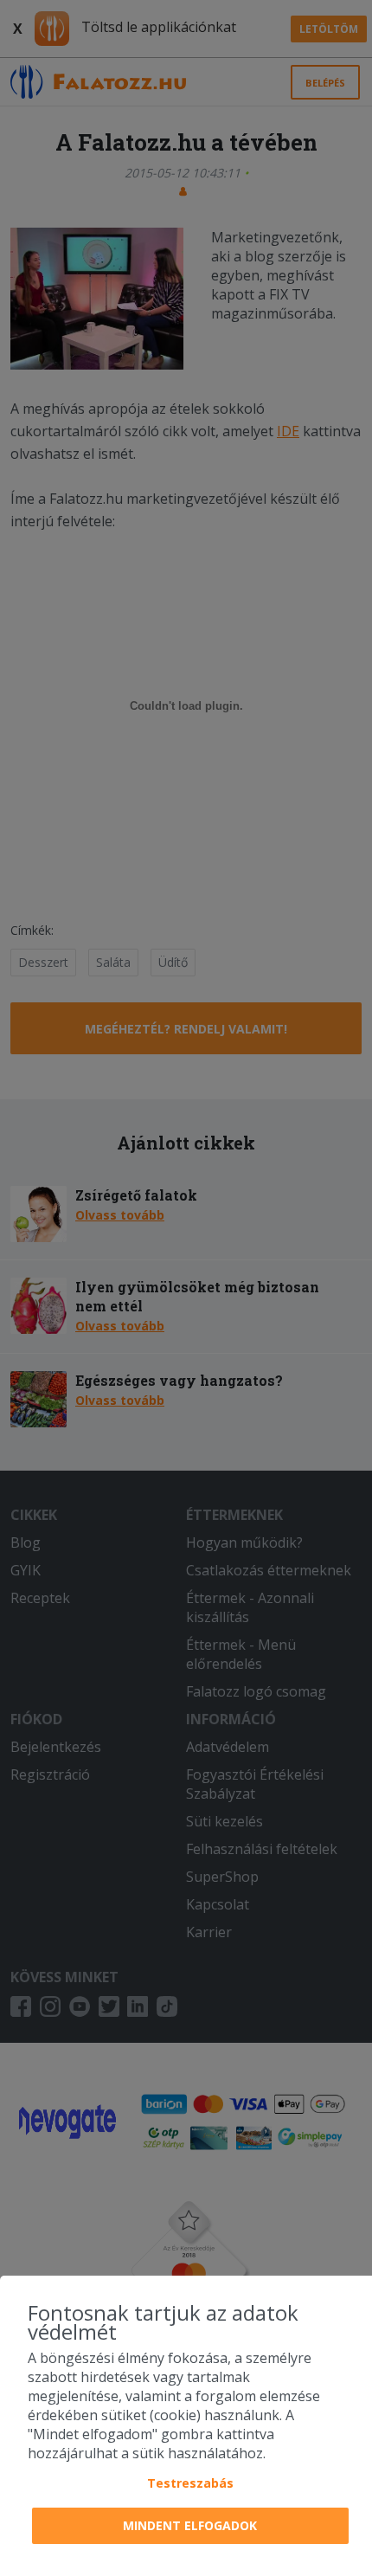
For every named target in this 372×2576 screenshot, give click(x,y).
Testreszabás (190, 2483)
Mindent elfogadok (190, 2525)
